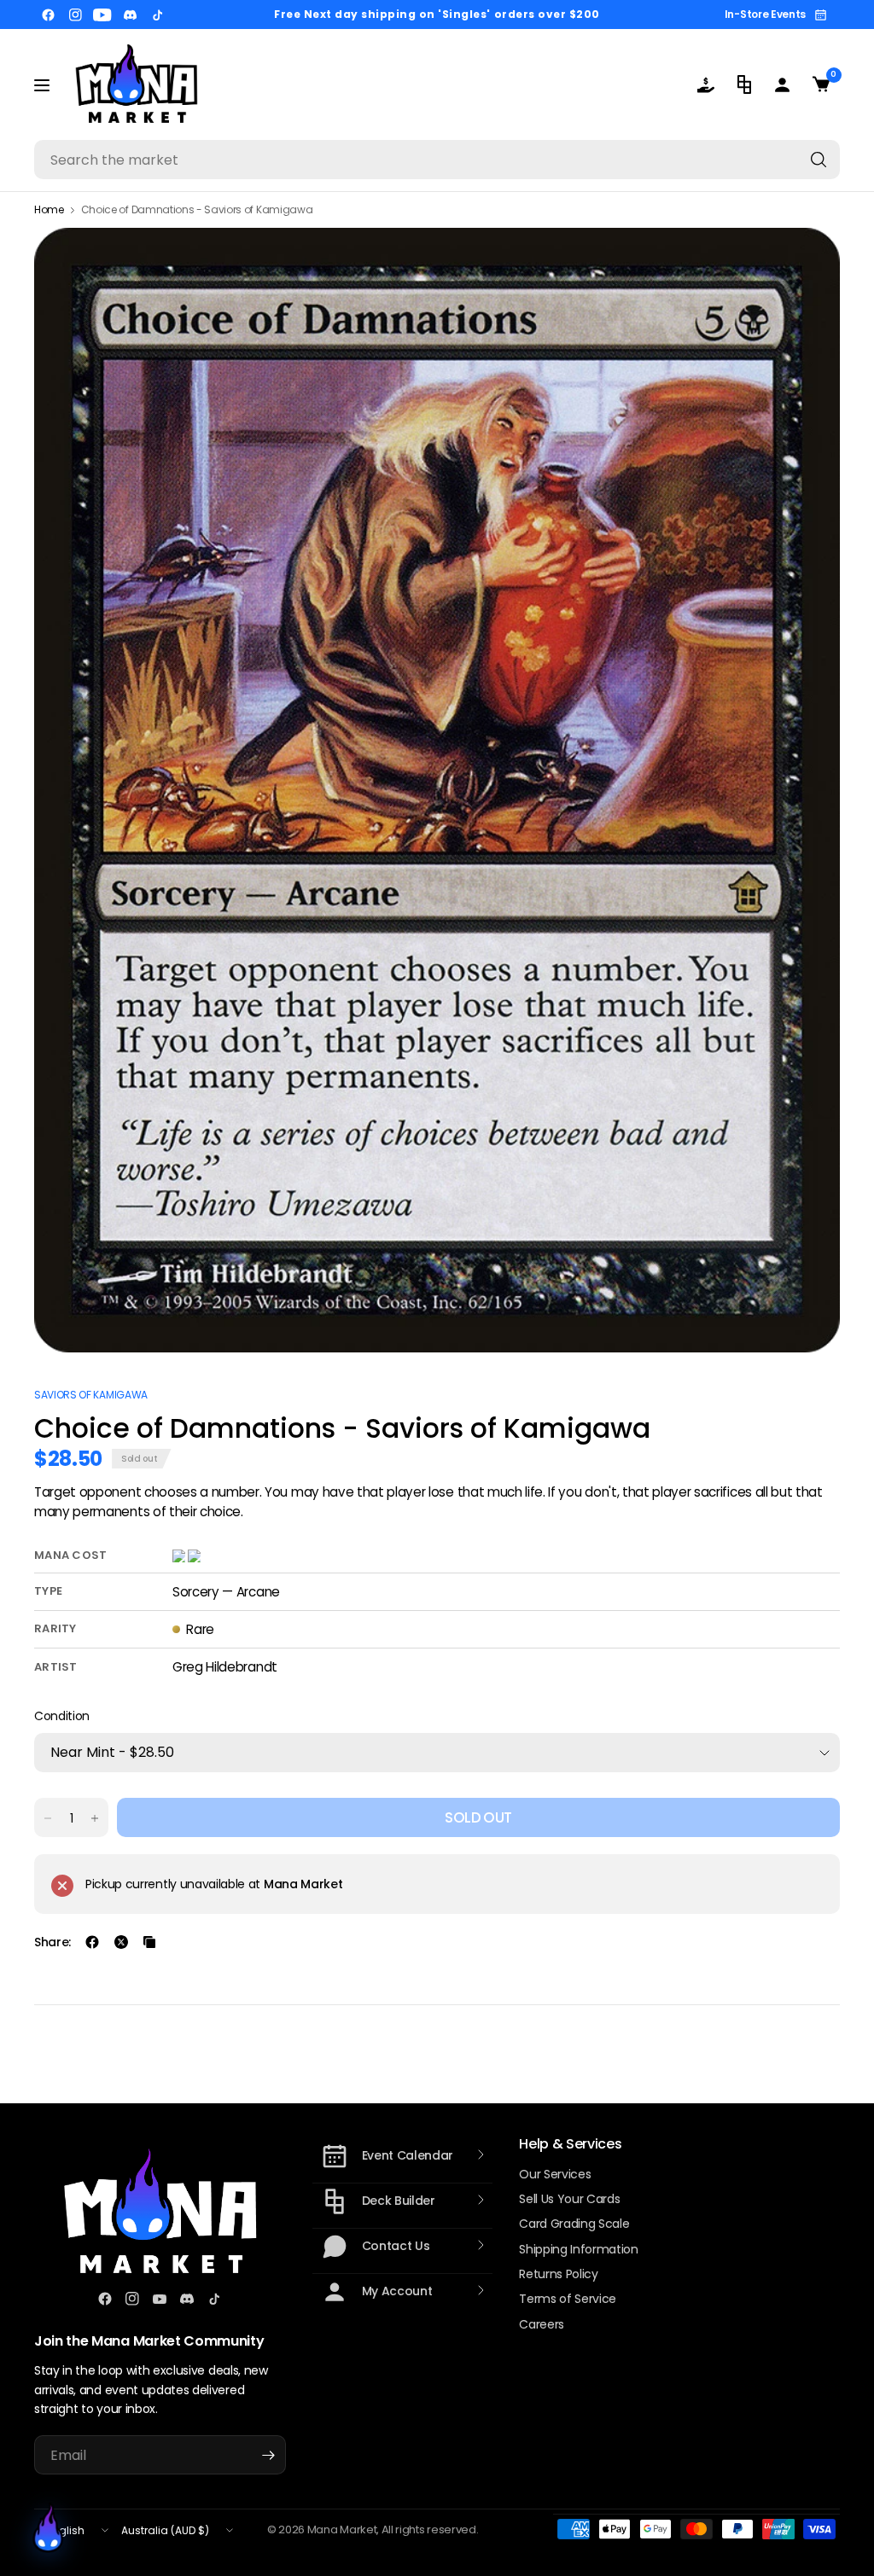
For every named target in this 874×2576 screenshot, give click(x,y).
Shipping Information (579, 2249)
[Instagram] (75, 15)
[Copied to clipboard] (149, 1942)
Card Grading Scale (574, 2224)
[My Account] (782, 84)
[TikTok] (157, 15)
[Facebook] (48, 15)
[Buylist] (705, 84)
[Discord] (130, 15)
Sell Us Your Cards (569, 2199)
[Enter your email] (269, 2455)
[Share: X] (121, 1942)
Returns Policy (559, 2274)
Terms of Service (568, 2299)
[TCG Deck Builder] (744, 84)
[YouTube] (102, 15)
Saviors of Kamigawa (91, 1395)
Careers (542, 2324)
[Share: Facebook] (92, 1942)
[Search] (819, 160)
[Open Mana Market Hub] (48, 2528)
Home (49, 210)
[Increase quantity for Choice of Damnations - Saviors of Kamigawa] (95, 1818)
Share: (52, 1942)
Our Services (555, 2174)
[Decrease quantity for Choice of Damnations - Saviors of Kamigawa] (48, 1818)
